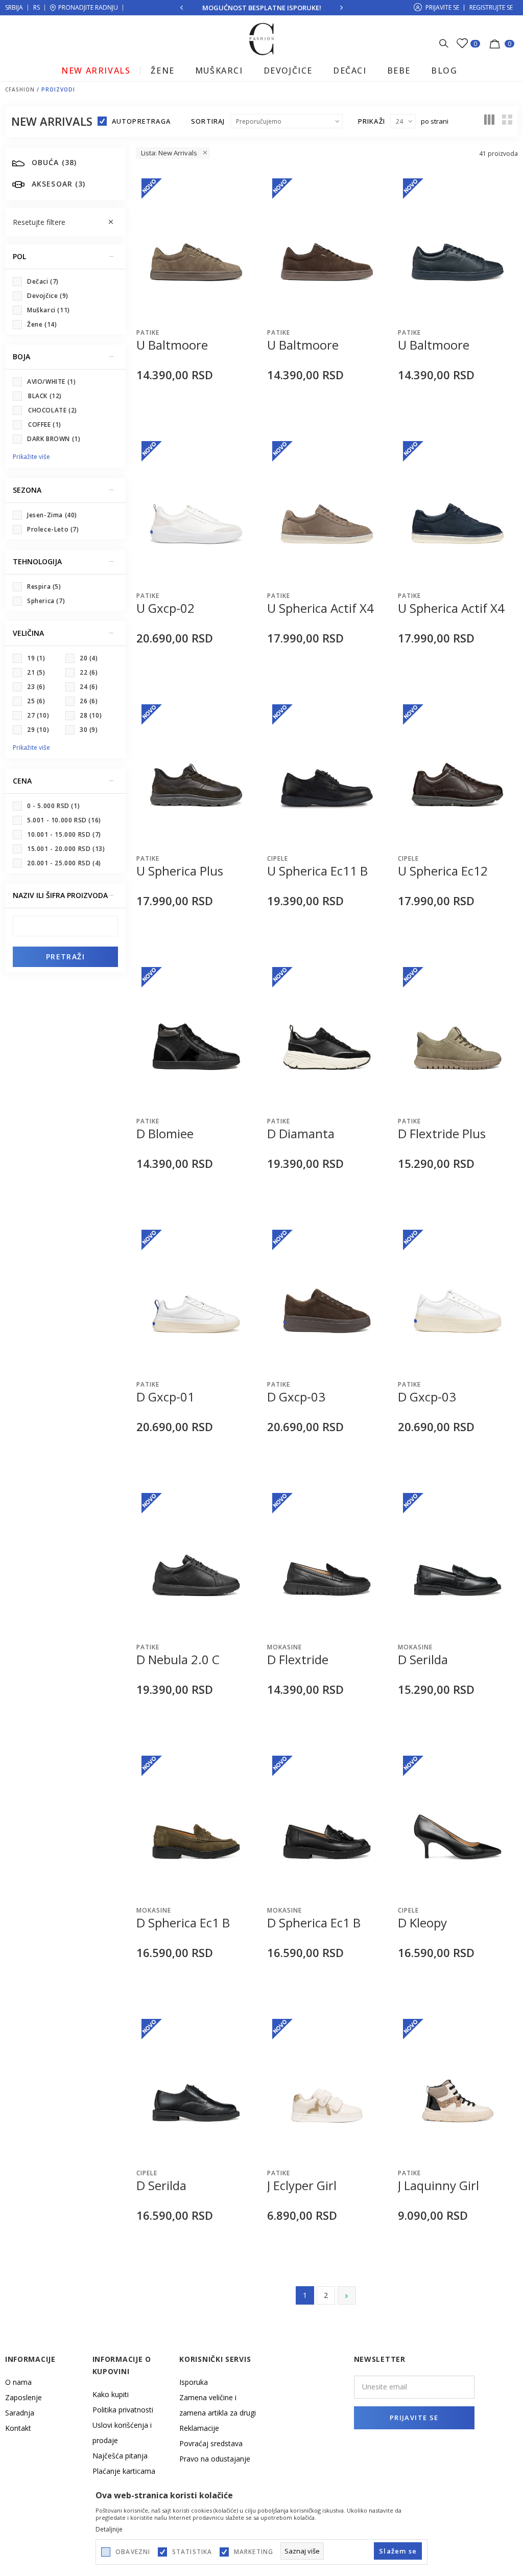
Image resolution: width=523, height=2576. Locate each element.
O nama (18, 2382)
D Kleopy (422, 1923)
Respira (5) (44, 586)
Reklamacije (199, 2428)
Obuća (54, 162)
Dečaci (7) (43, 281)
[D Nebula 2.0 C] (196, 1562)
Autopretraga (141, 121)
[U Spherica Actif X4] (327, 511)
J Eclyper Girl (302, 2186)
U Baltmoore (172, 345)
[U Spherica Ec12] (458, 774)
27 (38, 715)
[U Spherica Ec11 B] (327, 774)
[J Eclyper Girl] (327, 2088)
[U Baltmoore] (196, 248)
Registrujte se (491, 7)
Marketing (254, 2552)
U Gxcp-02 (165, 608)
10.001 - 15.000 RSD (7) (64, 834)
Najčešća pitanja (120, 2456)
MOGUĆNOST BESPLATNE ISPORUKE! (262, 8)
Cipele (278, 858)
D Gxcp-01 (165, 1397)
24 (89, 687)
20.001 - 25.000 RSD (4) (64, 863)
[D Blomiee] (196, 1037)
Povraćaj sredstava (211, 2443)
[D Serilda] (458, 1562)
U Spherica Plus (180, 871)
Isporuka (194, 2382)
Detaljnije (109, 2529)
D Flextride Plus (442, 1134)
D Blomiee (165, 1134)
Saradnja (20, 2413)
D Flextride (298, 1660)
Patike (148, 332)
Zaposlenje (23, 2397)
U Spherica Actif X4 (320, 608)
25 (36, 701)
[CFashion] (262, 38)
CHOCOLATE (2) (53, 410)
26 (89, 701)
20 (89, 658)
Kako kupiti (111, 2394)
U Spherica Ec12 (443, 871)
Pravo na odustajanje (215, 2459)
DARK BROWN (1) (54, 439)
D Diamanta (301, 1134)
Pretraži (65, 957)
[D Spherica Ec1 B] (196, 1825)
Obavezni (133, 2552)
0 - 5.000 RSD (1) (53, 806)
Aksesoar (58, 184)
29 (38, 730)
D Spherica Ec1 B (183, 1923)
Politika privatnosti (123, 2410)
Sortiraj (208, 121)
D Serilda (423, 1660)
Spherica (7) (46, 601)
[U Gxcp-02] (196, 511)
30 (89, 730)
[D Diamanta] (327, 1037)
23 (36, 687)
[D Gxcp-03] (327, 1299)
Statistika (192, 2552)
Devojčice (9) (48, 296)
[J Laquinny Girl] (458, 2088)
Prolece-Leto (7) (53, 529)
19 (36, 658)
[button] (65, 222)
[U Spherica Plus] (196, 774)
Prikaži (372, 121)
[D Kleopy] (458, 1825)
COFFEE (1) (45, 424)
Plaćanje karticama (124, 2471)
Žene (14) (42, 324)
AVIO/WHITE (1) (51, 382)
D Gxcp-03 (296, 1397)
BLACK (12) (45, 396)
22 (89, 672)
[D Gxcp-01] (196, 1299)
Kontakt (18, 2428)
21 (36, 672)
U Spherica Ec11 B (317, 871)
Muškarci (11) (49, 310)
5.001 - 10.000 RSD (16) (64, 820)
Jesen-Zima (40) (52, 515)
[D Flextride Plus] (458, 1037)
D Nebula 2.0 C (178, 1660)
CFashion (20, 89)
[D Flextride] (327, 1562)
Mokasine (284, 1647)
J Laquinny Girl (438, 2186)
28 (91, 715)
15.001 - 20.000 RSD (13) (66, 849)
